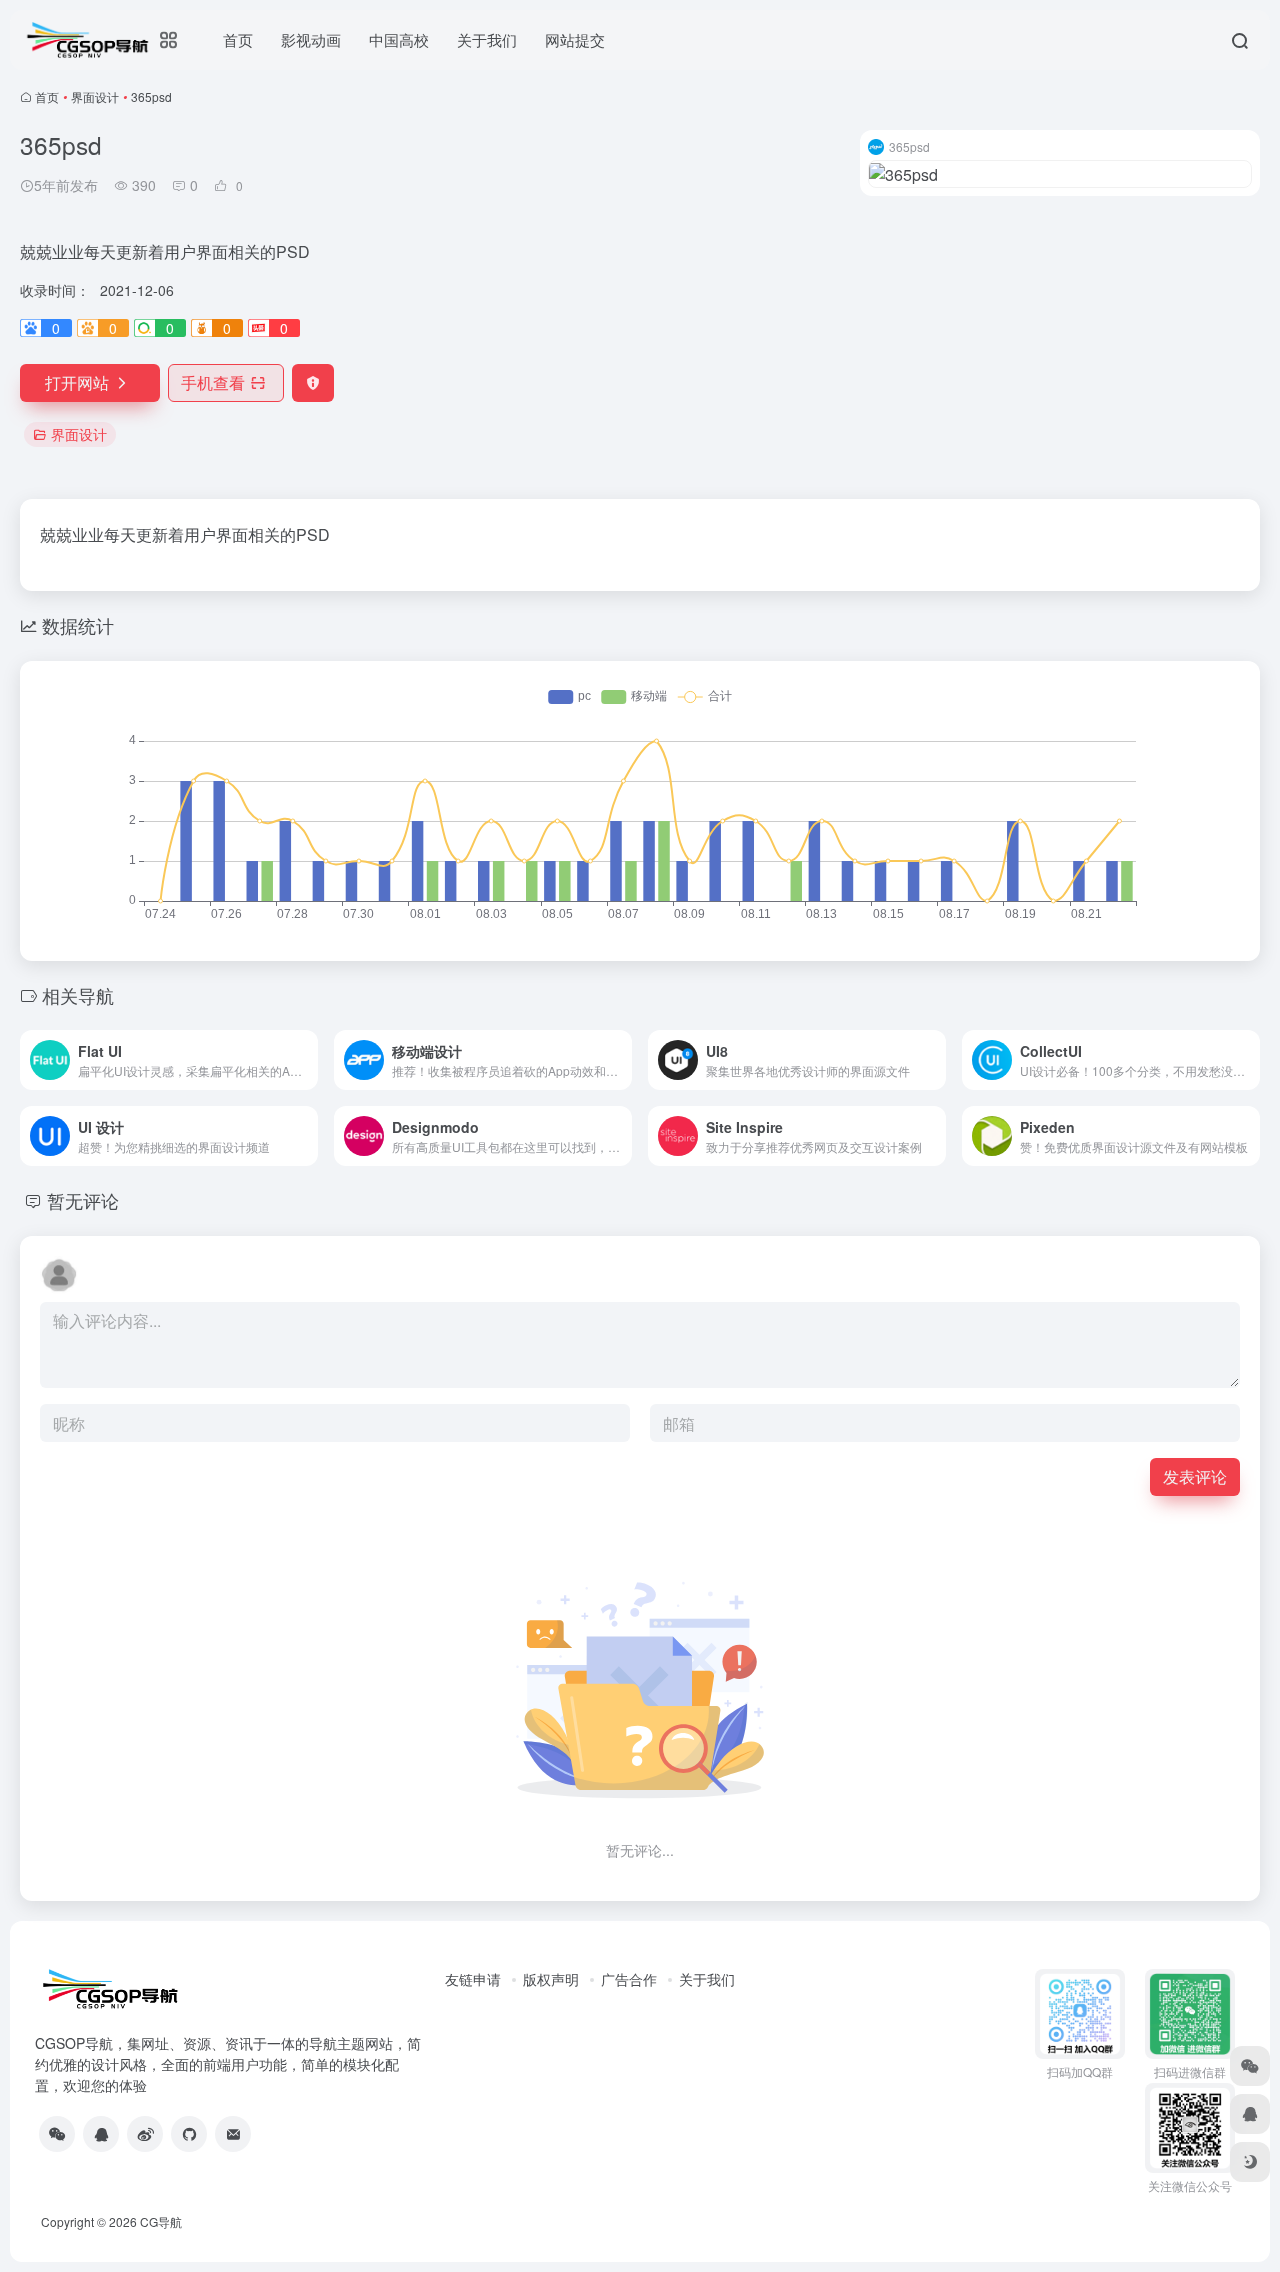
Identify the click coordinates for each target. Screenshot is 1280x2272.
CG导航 (161, 2221)
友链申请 (473, 1979)
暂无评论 (83, 1200)
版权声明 (551, 1979)
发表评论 (1195, 1476)
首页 (47, 96)
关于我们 (707, 1979)
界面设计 (95, 96)
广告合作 (629, 1979)
